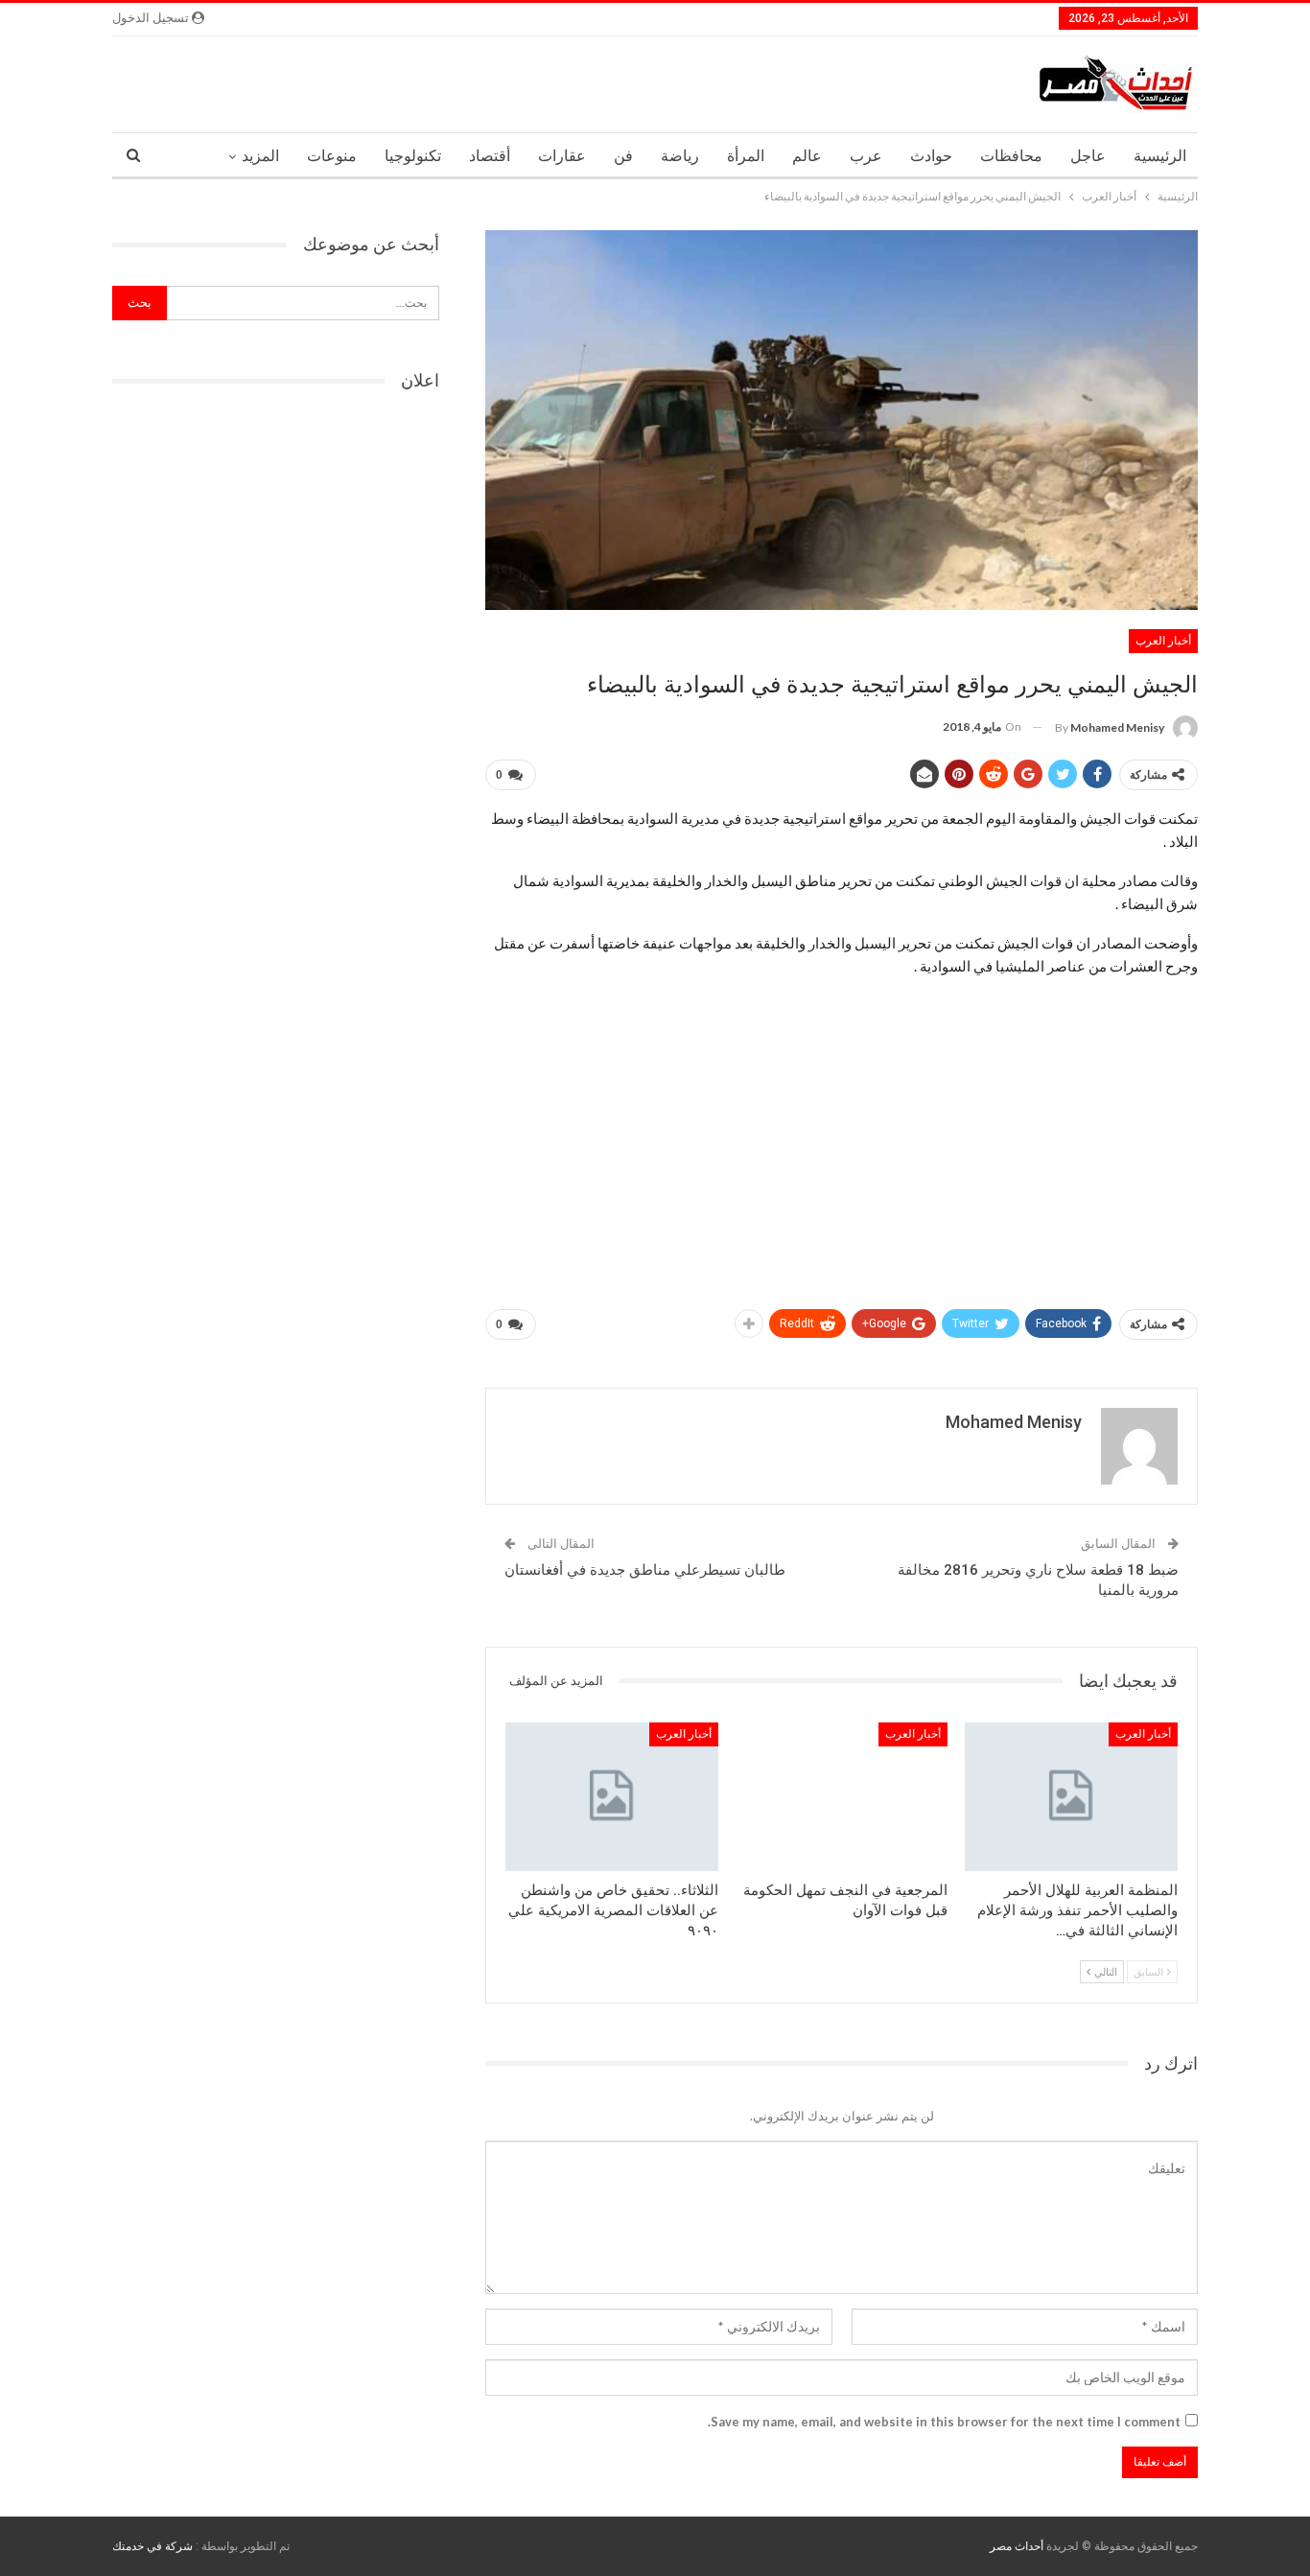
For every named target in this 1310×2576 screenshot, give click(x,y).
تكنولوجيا (413, 156)
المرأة (746, 156)
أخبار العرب (1163, 641)
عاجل (1088, 156)
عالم (807, 156)
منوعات (332, 156)
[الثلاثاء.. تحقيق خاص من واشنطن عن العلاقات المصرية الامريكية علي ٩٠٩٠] (612, 1797)
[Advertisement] (842, 1153)
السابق (1149, 1971)
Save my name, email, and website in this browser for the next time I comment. (944, 2422)
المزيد (260, 156)
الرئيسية (1160, 156)
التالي (1105, 1971)
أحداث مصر (1017, 2546)
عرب (866, 156)
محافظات (1011, 156)
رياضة (680, 156)
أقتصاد (490, 156)
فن (623, 156)
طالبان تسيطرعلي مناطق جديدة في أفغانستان (645, 1570)
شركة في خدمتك (152, 2546)
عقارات (562, 156)
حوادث (931, 156)
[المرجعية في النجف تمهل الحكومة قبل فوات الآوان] (842, 1797)
